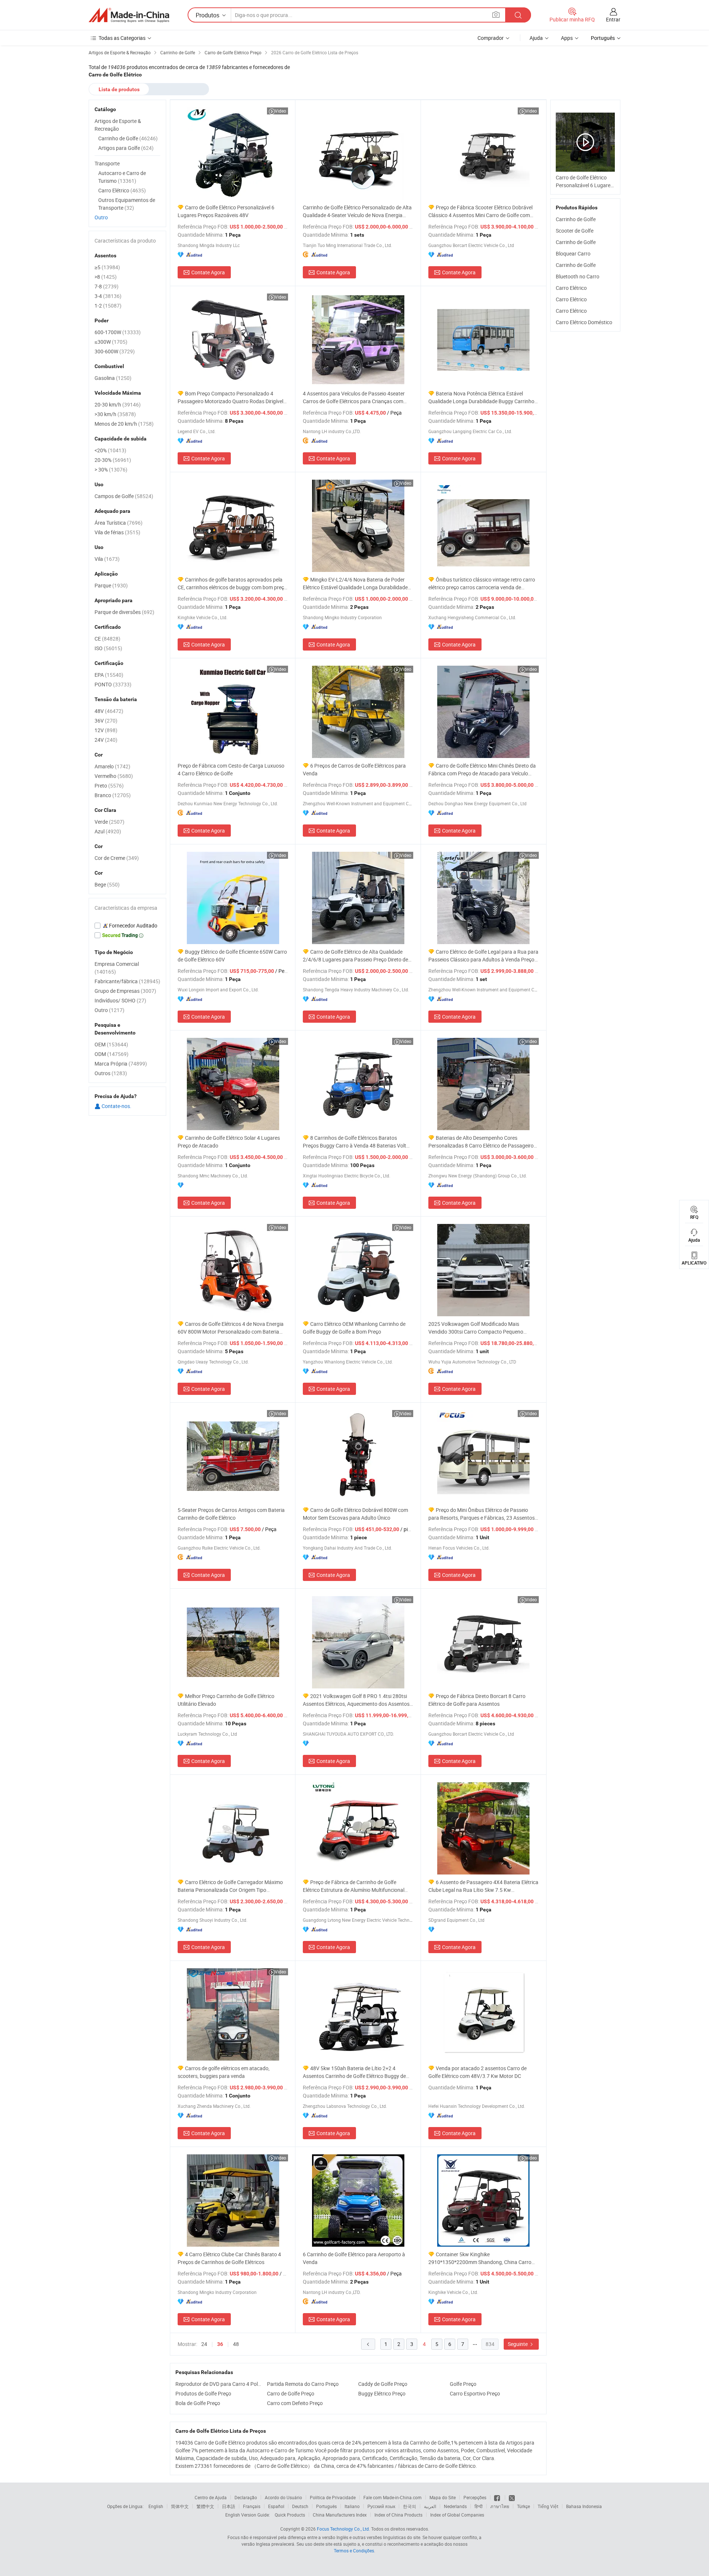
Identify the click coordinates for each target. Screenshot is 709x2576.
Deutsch (300, 2506)
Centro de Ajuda (211, 2497)
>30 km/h (115, 414)
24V (106, 740)
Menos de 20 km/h (124, 424)
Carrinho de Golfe (576, 219)
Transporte (107, 163)
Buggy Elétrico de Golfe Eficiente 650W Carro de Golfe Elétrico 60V (232, 956)
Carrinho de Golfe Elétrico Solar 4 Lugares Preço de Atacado (229, 1142)
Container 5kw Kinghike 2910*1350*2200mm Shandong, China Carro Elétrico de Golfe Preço (480, 2258)
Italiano (352, 2506)
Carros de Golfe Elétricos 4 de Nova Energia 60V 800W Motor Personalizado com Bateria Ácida (231, 1328)
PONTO (113, 684)
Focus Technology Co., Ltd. (343, 2529)
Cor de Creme (117, 858)
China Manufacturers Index (340, 2515)
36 (220, 2344)
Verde (109, 822)
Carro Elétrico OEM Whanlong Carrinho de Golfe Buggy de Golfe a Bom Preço (354, 1328)
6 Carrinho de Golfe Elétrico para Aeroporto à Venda (354, 2258)
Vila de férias (117, 532)
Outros (111, 1073)
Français (252, 2506)
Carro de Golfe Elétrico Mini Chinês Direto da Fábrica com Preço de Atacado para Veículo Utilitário (482, 770)
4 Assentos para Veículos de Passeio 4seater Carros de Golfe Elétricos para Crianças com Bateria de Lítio (354, 397)
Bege (107, 884)
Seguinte (518, 2344)
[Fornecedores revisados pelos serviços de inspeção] (127, 926)
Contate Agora (208, 272)
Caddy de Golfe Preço (383, 2384)
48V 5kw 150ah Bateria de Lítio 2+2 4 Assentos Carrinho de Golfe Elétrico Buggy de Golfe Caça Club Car (354, 2072)
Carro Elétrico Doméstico (584, 322)
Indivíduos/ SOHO (120, 1000)
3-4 (108, 296)
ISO (108, 648)
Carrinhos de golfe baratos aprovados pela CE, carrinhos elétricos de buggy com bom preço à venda (232, 584)
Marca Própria (121, 1064)
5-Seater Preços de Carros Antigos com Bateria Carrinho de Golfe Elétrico (231, 1514)
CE (107, 639)
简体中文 (180, 2506)
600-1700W (118, 332)
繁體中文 (205, 2506)
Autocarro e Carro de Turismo (122, 177)
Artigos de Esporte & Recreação (118, 125)
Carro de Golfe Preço (291, 2393)
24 (204, 2344)
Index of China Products (398, 2515)
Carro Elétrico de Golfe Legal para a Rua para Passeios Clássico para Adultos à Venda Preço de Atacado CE (483, 956)
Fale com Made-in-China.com (393, 2497)
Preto (109, 786)
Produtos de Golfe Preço (203, 2393)
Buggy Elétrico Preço (382, 2393)
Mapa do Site (443, 2497)
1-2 (108, 306)
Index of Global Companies (457, 2515)
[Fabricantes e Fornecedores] (129, 15)
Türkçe (523, 2506)
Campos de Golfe (124, 496)
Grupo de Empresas (125, 991)
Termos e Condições (354, 2551)
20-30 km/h (118, 404)
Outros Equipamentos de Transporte (127, 204)
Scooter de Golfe (575, 231)
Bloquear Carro (573, 253)
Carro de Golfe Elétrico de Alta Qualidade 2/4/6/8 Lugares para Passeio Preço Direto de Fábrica (355, 956)
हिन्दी (479, 2506)
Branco (113, 795)
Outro (101, 217)
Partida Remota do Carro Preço (303, 2384)
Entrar (613, 19)
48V (109, 711)
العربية (430, 2506)
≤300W (111, 342)
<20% (110, 450)
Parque (111, 585)
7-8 (107, 286)
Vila (107, 559)
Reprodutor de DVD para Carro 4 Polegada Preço (219, 2384)
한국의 (410, 2506)
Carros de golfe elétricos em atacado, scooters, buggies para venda (224, 2072)
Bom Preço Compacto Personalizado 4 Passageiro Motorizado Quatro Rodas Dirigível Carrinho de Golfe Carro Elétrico (230, 397)
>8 (106, 277)
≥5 (107, 267)
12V (106, 730)
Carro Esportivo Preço (475, 2393)
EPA (109, 675)
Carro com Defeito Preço (295, 2403)
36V (106, 721)
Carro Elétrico (571, 288)
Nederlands (455, 2506)
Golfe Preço (463, 2384)
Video (280, 111)
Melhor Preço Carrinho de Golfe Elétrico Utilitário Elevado (226, 1700)
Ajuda (536, 38)
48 (236, 2344)
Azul (108, 831)
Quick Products (290, 2515)
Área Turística (119, 523)
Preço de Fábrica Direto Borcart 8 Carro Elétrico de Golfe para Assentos (477, 1700)
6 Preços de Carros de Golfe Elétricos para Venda (354, 769)
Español (276, 2506)
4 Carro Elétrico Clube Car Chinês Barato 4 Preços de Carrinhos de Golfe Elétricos (229, 2258)
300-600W (115, 351)
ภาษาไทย (500, 2506)
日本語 (229, 2506)
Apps (567, 38)
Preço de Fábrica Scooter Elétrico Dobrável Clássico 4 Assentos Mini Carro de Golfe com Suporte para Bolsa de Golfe (480, 211)
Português (326, 2506)
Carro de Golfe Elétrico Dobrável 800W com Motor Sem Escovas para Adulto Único (355, 1514)
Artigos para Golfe (126, 148)
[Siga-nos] (512, 2497)
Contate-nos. (116, 1106)
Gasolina (113, 378)
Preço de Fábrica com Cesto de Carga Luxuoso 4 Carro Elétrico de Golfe (231, 769)
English (156, 2506)
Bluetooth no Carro (578, 276)
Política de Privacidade (333, 2497)
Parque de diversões (124, 612)
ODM (112, 1054)
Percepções (475, 2497)
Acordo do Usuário (283, 2497)
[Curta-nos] (498, 2497)
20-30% (113, 460)
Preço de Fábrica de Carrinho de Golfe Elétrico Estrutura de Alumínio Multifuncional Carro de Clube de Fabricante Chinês (354, 1886)
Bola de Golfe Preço (198, 2403)
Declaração (246, 2497)
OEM (111, 1044)
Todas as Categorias (122, 38)
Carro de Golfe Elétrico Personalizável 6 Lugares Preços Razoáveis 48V (226, 211)
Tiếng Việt (548, 2506)
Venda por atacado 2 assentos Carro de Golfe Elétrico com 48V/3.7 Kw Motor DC (477, 2072)
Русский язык (381, 2506)
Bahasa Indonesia (584, 2506)
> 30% (111, 469)
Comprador (491, 38)
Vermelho (114, 776)
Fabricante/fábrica (127, 981)
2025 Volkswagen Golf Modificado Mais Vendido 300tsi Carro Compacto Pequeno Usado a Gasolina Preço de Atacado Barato (478, 1328)
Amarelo (112, 766)
